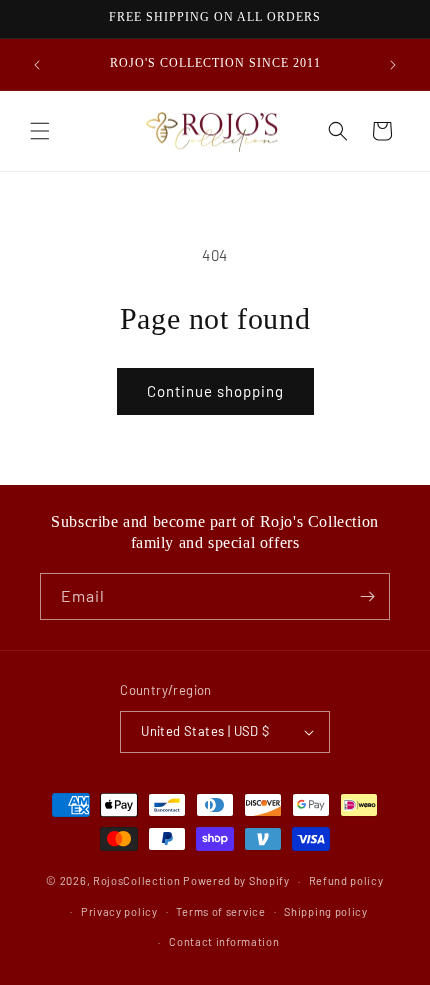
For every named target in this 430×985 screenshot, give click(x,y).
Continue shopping (215, 391)
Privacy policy (119, 911)
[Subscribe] (367, 596)
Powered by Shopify (236, 880)
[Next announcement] (393, 65)
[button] (40, 131)
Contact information (224, 941)
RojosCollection (137, 880)
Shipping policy (326, 911)
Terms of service (220, 911)
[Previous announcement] (37, 65)
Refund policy (346, 880)
